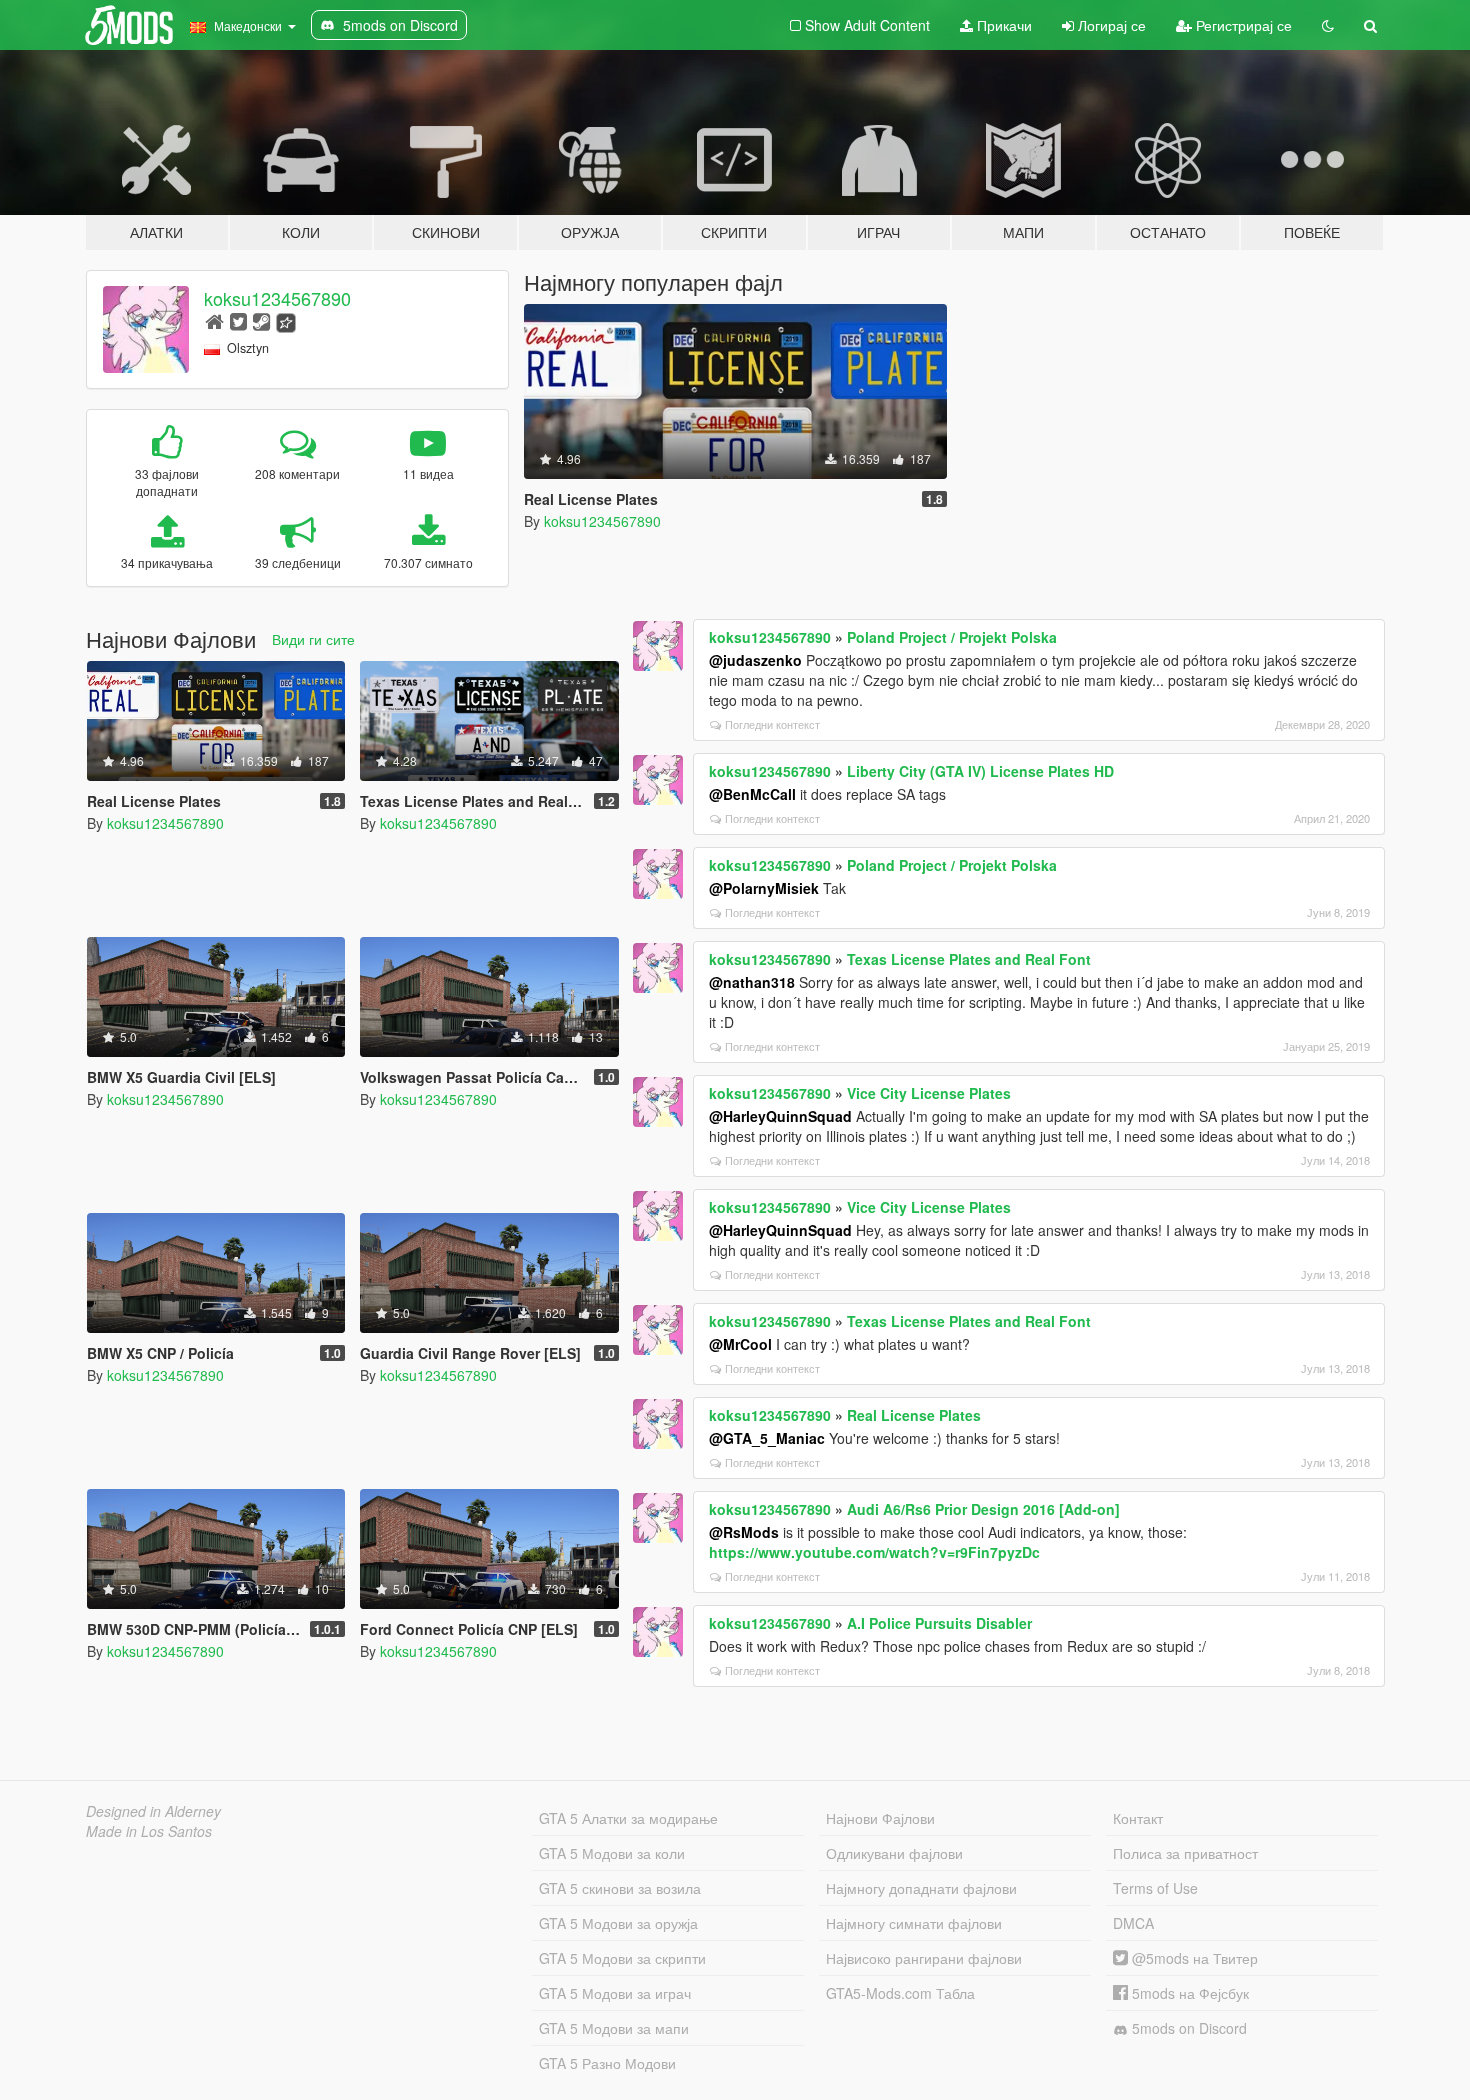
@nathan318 (752, 982)
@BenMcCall (752, 794)
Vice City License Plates (929, 1093)
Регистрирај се (1242, 25)
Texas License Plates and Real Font (969, 959)
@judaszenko (755, 660)
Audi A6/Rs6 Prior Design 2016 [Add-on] (983, 1509)
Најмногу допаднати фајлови (921, 1888)
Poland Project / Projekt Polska (952, 637)
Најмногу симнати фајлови (914, 1923)
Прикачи (1002, 25)
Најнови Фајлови (880, 1818)
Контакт (1138, 1818)
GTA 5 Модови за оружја (618, 1923)
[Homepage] (214, 320)
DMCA (1133, 1923)
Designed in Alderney (153, 1811)
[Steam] (261, 320)
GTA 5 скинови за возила (620, 1888)
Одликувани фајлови (894, 1853)
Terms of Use (1155, 1888)
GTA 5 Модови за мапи (614, 2028)
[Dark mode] (1328, 25)
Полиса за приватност (1185, 1853)
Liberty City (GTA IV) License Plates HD (980, 771)
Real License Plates (914, 1415)
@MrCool (740, 1344)
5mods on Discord (1187, 2028)
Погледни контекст (772, 724)
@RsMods (744, 1532)
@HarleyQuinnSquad (780, 1116)
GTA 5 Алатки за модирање (628, 1818)
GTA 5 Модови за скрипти (622, 1958)
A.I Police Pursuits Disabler (939, 1623)
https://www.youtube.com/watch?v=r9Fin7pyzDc (874, 1552)
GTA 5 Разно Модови (607, 2063)
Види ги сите (313, 639)
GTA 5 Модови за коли (612, 1853)
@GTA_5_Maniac (767, 1438)
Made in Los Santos (149, 1831)
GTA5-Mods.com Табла (900, 1993)
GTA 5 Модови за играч (615, 1993)
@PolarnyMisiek (764, 888)
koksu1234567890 (277, 298)
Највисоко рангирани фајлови (924, 1958)
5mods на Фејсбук (1188, 1993)
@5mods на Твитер (1193, 1958)
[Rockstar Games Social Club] (286, 320)
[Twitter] (238, 320)
